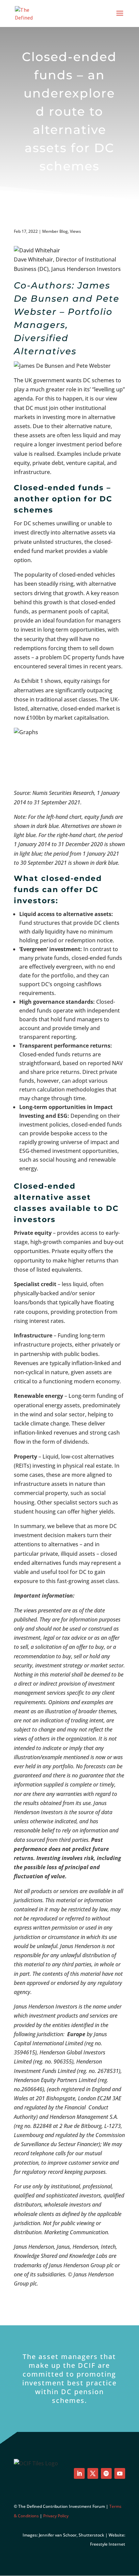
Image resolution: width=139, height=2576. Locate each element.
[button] (120, 18)
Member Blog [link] (55, 231)
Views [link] (75, 231)
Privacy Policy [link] (56, 2516)
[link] (28, 13)
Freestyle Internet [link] (108, 2544)
